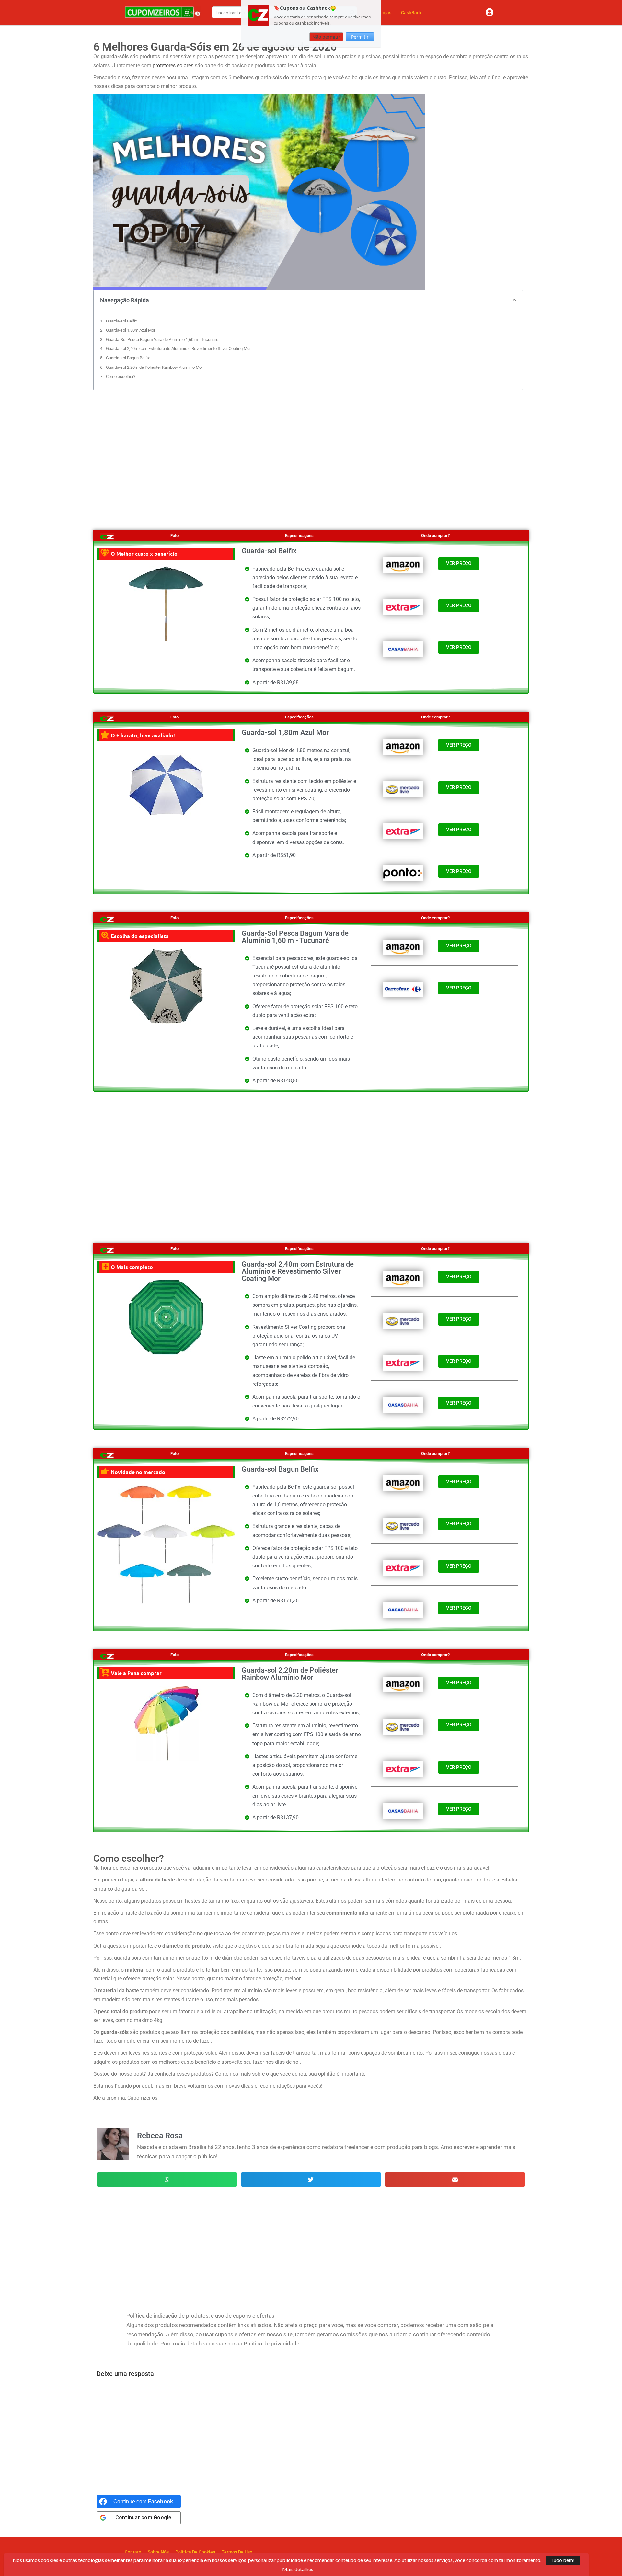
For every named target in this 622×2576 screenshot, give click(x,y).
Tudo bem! (563, 2560)
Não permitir (326, 37)
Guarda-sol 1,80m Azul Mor (131, 330)
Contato (133, 2552)
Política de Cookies (195, 2552)
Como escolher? (121, 376)
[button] (514, 300)
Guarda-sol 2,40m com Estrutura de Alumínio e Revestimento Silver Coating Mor (178, 349)
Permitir (360, 37)
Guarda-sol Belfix (121, 321)
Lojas (386, 13)
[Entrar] (490, 13)
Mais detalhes (298, 2569)
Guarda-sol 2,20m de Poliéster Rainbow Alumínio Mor (154, 367)
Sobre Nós (158, 2552)
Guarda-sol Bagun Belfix (128, 358)
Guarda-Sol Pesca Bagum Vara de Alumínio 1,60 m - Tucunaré (162, 339)
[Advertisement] (311, 452)
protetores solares (173, 66)
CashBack (411, 13)
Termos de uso (237, 2552)
